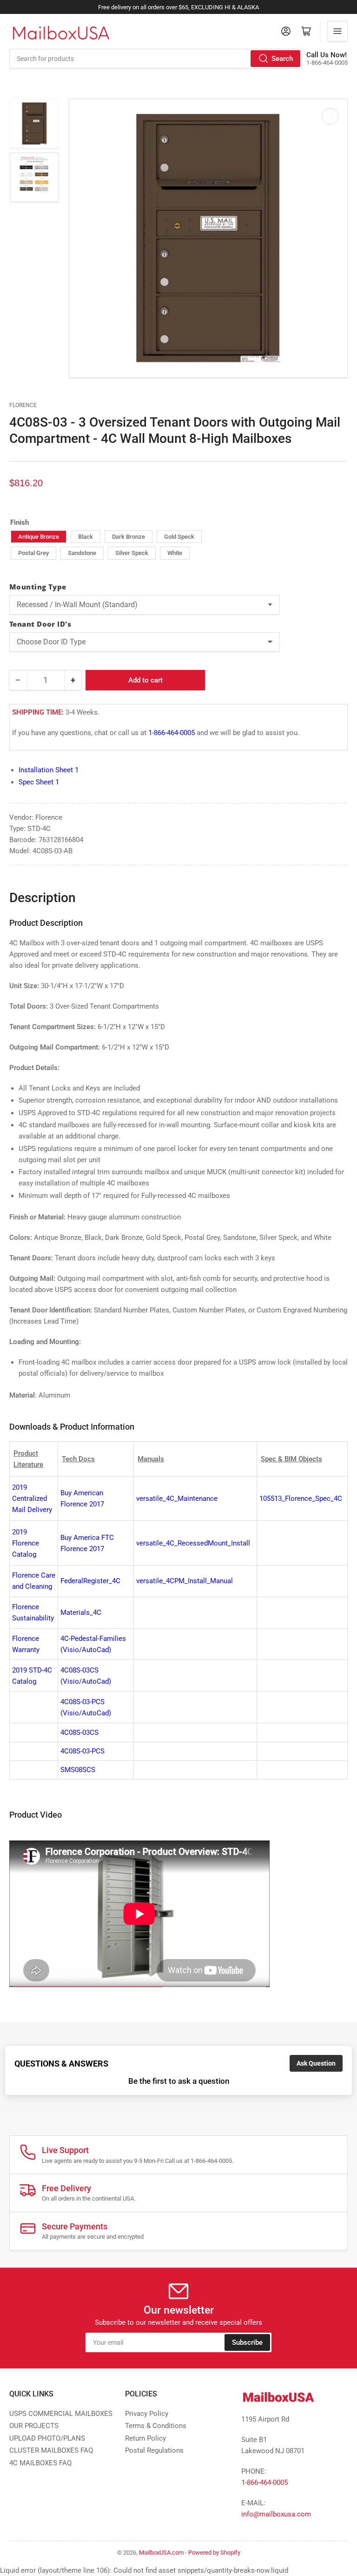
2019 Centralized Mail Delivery (32, 1499)
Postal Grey (33, 553)
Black (86, 537)
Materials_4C (81, 1613)
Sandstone (82, 553)
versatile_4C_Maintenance (177, 1499)
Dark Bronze (129, 537)
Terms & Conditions (156, 2426)
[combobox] (155, 59)
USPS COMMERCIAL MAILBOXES (61, 2414)
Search (282, 59)
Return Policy (145, 2438)
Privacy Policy (147, 2414)
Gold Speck (179, 537)
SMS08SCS (78, 1770)
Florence (23, 405)
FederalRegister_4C (90, 1581)
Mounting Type (38, 587)
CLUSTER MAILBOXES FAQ (51, 2450)
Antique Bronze (39, 537)
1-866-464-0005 (172, 733)
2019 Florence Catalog (26, 1543)
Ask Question (316, 2063)
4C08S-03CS (79, 1733)
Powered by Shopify (214, 2553)
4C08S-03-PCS (83, 1751)
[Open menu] (337, 31)
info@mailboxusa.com (276, 2514)
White (175, 553)
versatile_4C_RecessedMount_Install (193, 1543)
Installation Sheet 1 (49, 770)
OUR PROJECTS (34, 2426)
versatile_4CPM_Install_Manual (185, 1581)
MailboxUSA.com (161, 2553)
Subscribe (247, 2342)
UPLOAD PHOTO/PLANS (47, 2438)
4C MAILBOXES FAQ (40, 2463)
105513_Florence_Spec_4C (301, 1499)
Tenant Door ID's (40, 624)
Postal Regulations (154, 2450)
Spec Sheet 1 (39, 782)
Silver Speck (132, 553)
